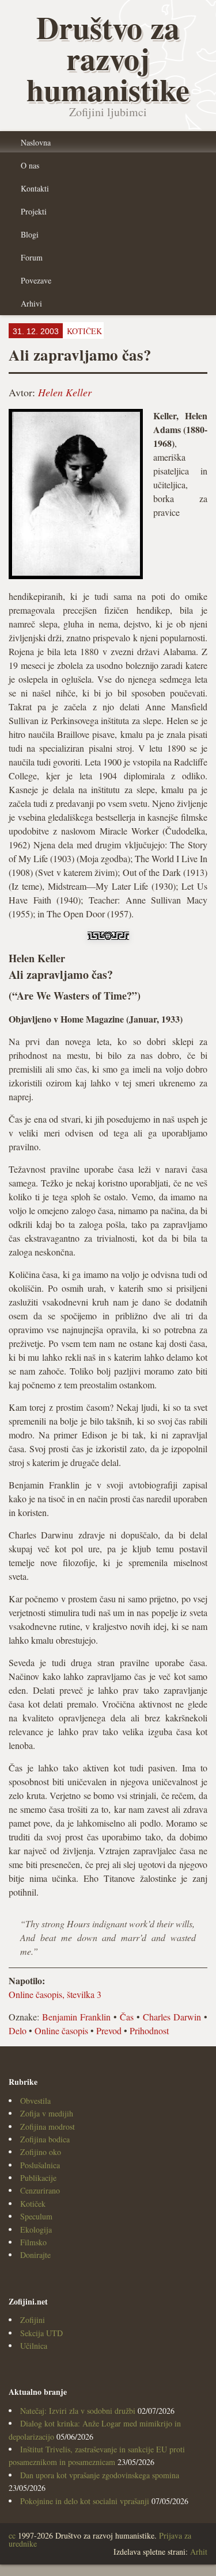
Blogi (30, 234)
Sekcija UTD (41, 2333)
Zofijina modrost (48, 2127)
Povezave (36, 280)
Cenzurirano (40, 2190)
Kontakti (35, 188)
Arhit (199, 2552)
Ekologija (36, 2229)
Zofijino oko (41, 2152)
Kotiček (33, 2204)
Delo (18, 2030)
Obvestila (35, 2101)
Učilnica (34, 2346)
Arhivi (31, 303)
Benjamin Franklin (76, 2017)
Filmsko (33, 2242)
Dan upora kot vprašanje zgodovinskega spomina (100, 2475)
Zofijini (33, 2320)
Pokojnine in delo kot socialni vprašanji (85, 2501)
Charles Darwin (172, 2017)
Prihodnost (149, 2030)
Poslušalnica (40, 2165)
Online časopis (61, 2030)
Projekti (34, 211)
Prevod (109, 2030)
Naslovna (36, 142)
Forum (32, 257)
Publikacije (38, 2178)
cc (12, 2535)
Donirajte (35, 2255)
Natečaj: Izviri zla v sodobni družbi (78, 2411)
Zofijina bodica (45, 2139)
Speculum (36, 2216)
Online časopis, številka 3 (55, 1994)
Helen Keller (65, 392)
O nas (30, 165)
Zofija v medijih (47, 2113)
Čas (127, 2017)
